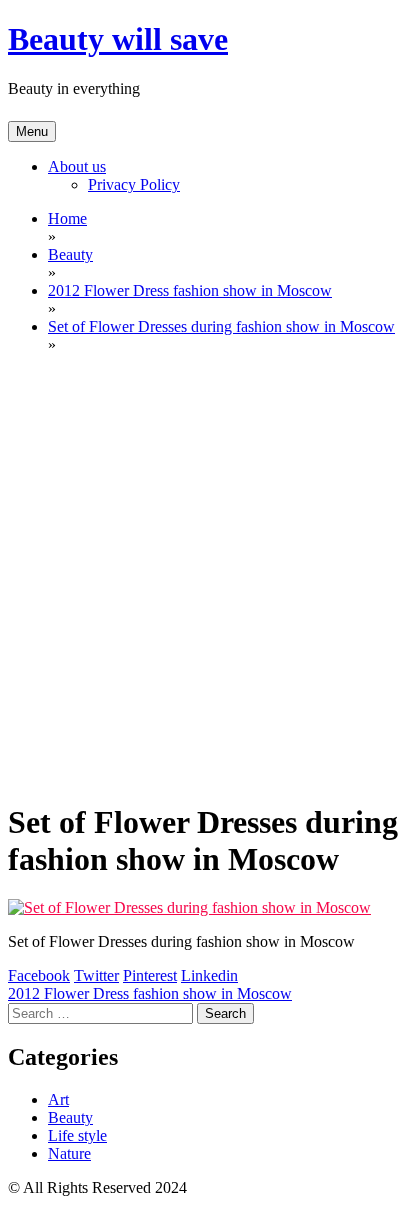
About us (77, 166)
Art (58, 1099)
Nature (69, 1153)
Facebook (39, 975)
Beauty (70, 1117)
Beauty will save (118, 39)
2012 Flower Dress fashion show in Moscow (150, 993)
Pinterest (150, 975)
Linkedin (209, 975)
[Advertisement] (206, 576)
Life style (77, 1135)
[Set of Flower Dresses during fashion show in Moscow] (189, 907)
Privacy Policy (134, 184)
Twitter (96, 975)
